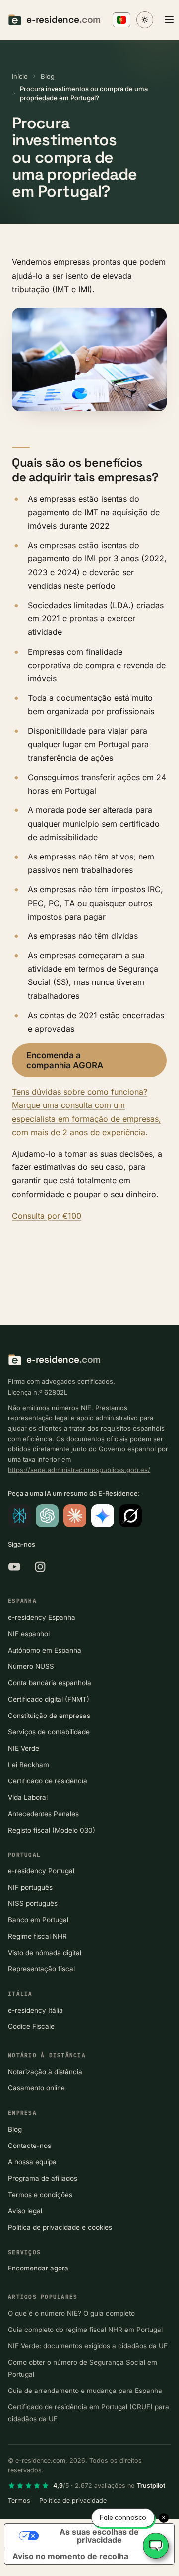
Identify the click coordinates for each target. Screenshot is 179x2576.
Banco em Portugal (38, 1920)
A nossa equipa (32, 2162)
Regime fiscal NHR (37, 1936)
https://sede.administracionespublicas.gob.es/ (79, 1470)
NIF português (30, 1887)
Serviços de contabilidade (49, 1732)
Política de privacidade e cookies (60, 2227)
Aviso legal (25, 2211)
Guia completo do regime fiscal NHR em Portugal (85, 2330)
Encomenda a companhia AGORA (65, 1060)
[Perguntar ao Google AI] (103, 1516)
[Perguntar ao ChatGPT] (47, 1516)
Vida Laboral (28, 1797)
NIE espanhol (29, 1634)
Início (20, 76)
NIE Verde (24, 1748)
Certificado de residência (48, 1781)
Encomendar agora (38, 2268)
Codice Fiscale (31, 2026)
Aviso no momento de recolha (70, 2556)
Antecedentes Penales (43, 1814)
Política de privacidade (73, 2500)
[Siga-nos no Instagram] (40, 1567)
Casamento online (36, 2088)
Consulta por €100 (47, 1216)
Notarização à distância (45, 2072)
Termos (19, 2500)
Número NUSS (31, 1666)
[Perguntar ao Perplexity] (19, 1516)
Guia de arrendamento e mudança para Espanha (85, 2391)
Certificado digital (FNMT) (49, 1699)
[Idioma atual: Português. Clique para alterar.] (121, 20)
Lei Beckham (29, 1765)
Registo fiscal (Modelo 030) (52, 1830)
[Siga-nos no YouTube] (14, 1567)
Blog (48, 76)
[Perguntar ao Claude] (75, 1516)
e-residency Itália (35, 2010)
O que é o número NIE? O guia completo (71, 2313)
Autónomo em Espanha (45, 1650)
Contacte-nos (30, 2146)
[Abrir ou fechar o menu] (169, 20)
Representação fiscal (41, 1969)
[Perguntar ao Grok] (130, 1516)
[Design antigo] (145, 20)
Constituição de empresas (49, 1716)
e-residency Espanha (42, 1617)
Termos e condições (40, 2195)
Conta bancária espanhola (50, 1683)
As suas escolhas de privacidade (99, 2536)
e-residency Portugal (41, 1871)
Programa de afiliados (43, 2178)
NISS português (33, 1903)
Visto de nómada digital (45, 1953)
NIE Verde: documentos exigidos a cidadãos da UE (88, 2346)
